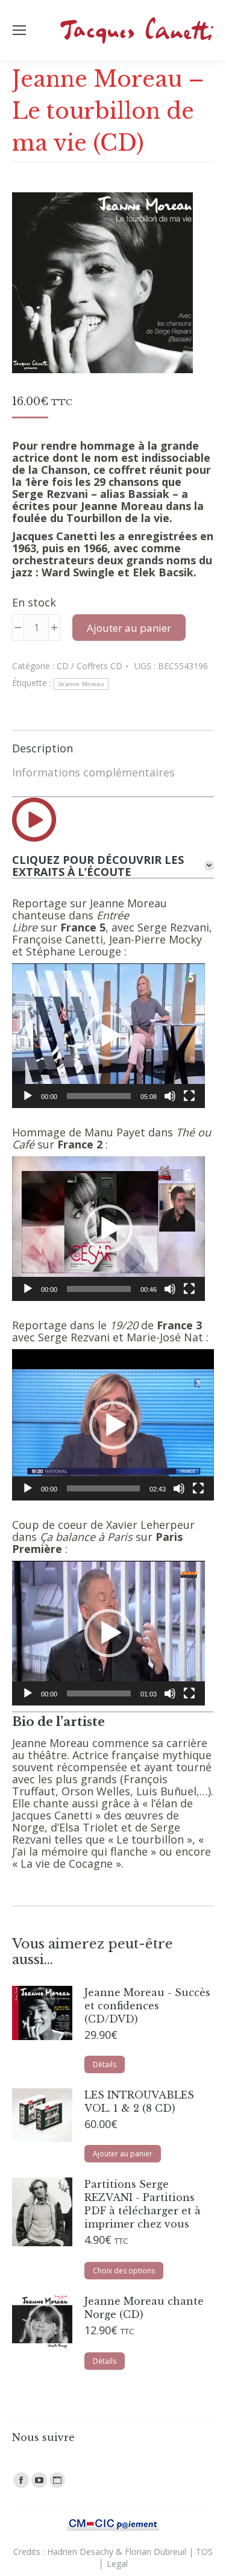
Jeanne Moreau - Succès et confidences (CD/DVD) (147, 2006)
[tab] (113, 866)
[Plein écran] (189, 1096)
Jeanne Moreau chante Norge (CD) (144, 2308)
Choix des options (124, 2271)
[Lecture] (28, 1096)
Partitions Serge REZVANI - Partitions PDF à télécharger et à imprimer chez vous (143, 2204)
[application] (108, 1036)
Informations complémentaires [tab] (93, 772)
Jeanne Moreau (81, 684)
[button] (108, 1036)
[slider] (99, 1096)
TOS (204, 2552)
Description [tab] (42, 748)
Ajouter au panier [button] (123, 2154)
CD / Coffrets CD (89, 666)
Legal (117, 2564)
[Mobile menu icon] (19, 30)
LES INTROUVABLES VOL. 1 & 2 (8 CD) (139, 2102)
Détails (105, 2064)
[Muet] (170, 1096)
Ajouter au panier (129, 628)
